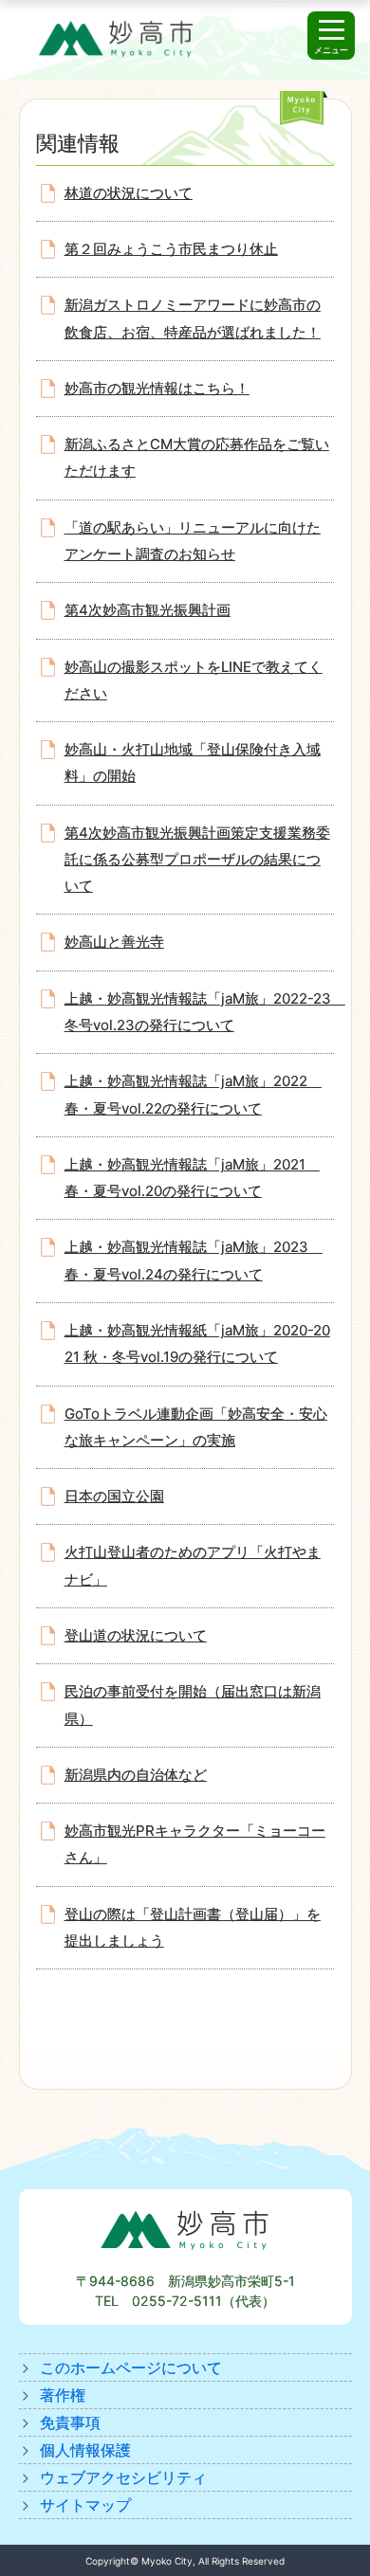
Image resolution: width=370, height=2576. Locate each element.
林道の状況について (129, 193)
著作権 (63, 2395)
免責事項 (70, 2422)
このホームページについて (131, 2367)
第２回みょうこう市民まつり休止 (171, 249)
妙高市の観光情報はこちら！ (157, 388)
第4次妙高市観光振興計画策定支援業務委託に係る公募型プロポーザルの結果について (197, 860)
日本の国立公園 (114, 1496)
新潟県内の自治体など (136, 1775)
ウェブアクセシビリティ (123, 2477)
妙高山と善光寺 (114, 942)
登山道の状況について (136, 1635)
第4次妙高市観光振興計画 (148, 610)
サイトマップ (85, 2505)
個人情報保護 (85, 2450)
